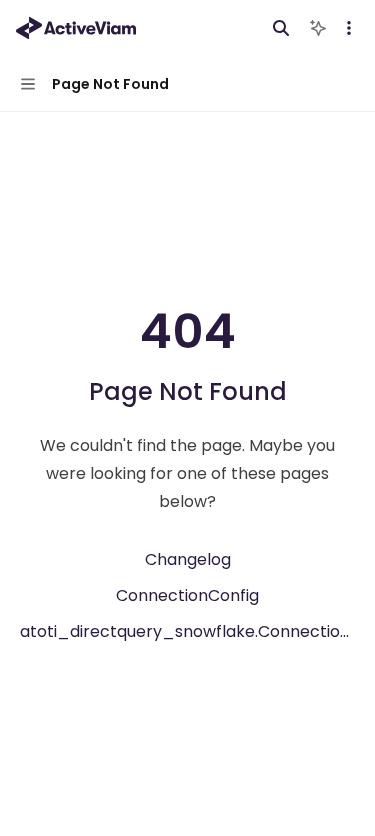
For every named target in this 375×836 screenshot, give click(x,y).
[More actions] (349, 28)
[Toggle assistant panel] (318, 28)
